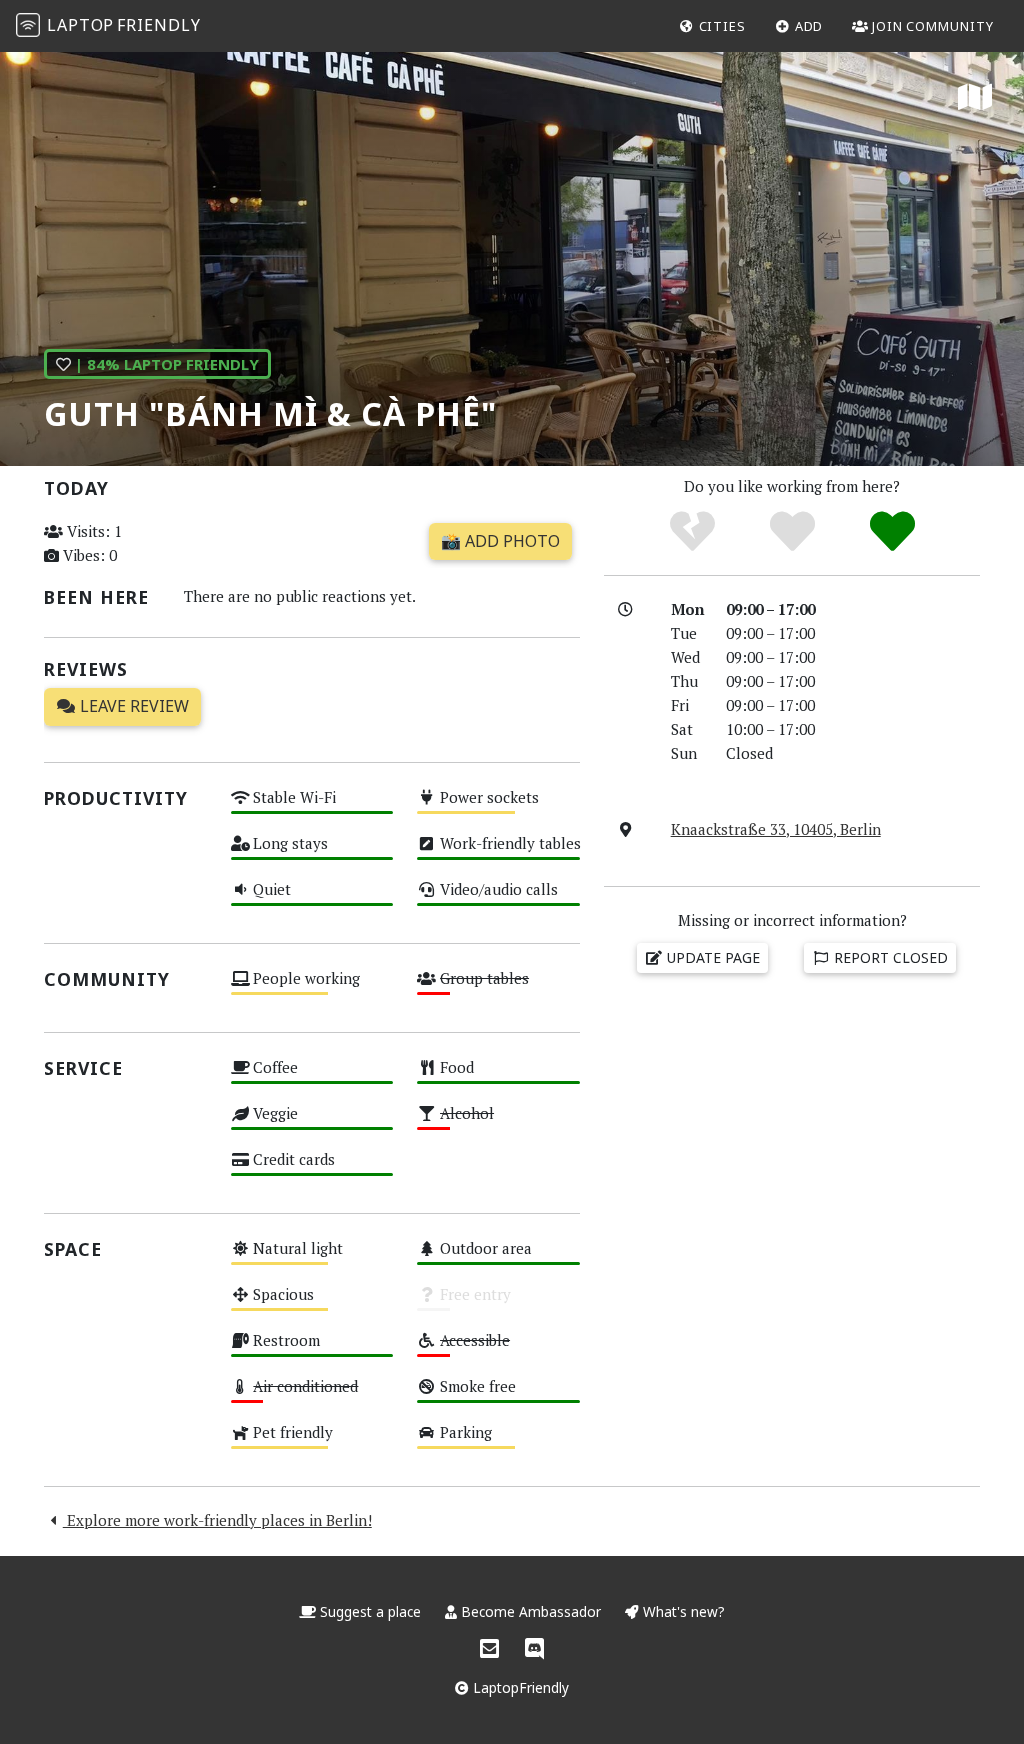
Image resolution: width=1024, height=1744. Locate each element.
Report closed (889, 957)
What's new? (682, 1611)
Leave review (132, 706)
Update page (711, 957)
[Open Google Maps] (975, 98)
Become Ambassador (531, 1611)
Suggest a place (370, 1611)
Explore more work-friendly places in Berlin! (217, 1520)
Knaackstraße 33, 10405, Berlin (776, 829)
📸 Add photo (500, 541)
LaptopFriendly (519, 1687)
